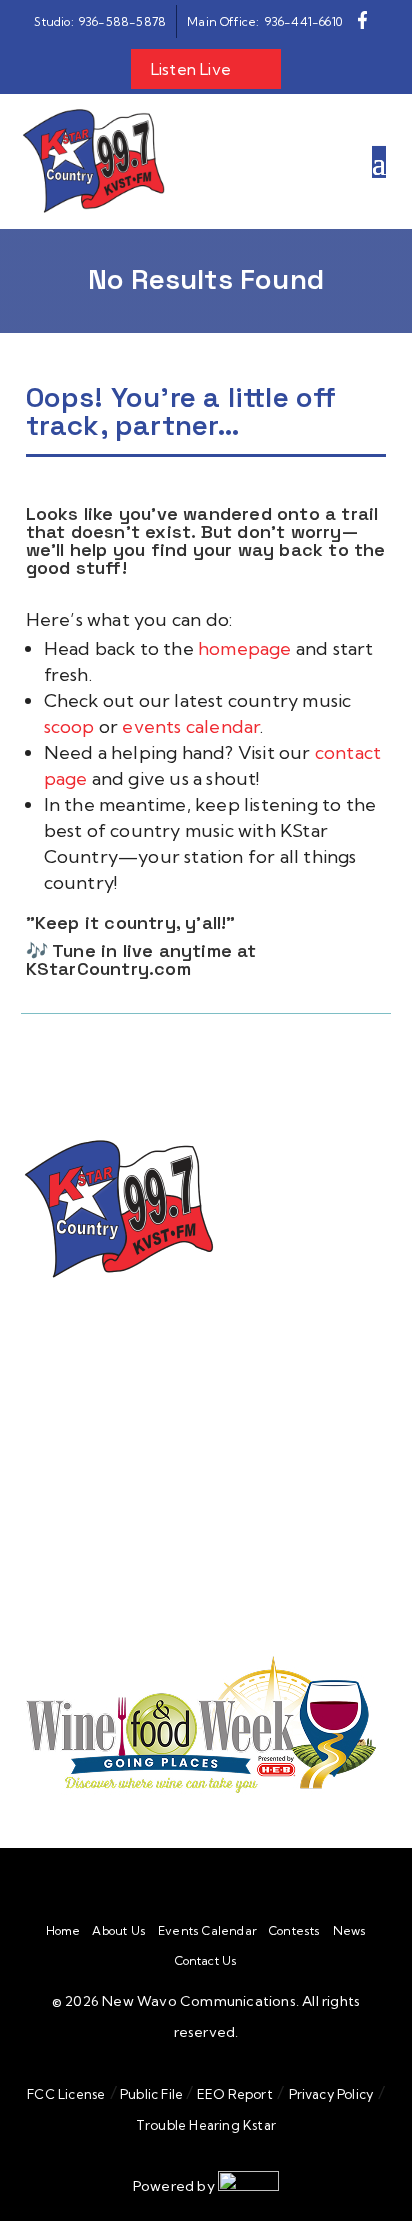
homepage (247, 648)
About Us (119, 1931)
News (350, 1931)
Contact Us (206, 1961)
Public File (152, 2094)
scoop (71, 726)
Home (63, 1931)
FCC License (66, 2094)
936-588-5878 (136, 1409)
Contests (295, 1931)
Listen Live (191, 69)
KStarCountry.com (108, 968)
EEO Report (233, 2094)
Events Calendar (207, 1931)
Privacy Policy (331, 2094)
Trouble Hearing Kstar (206, 2125)
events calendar (191, 726)
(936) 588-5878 (173, 1525)
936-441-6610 (172, 1431)
